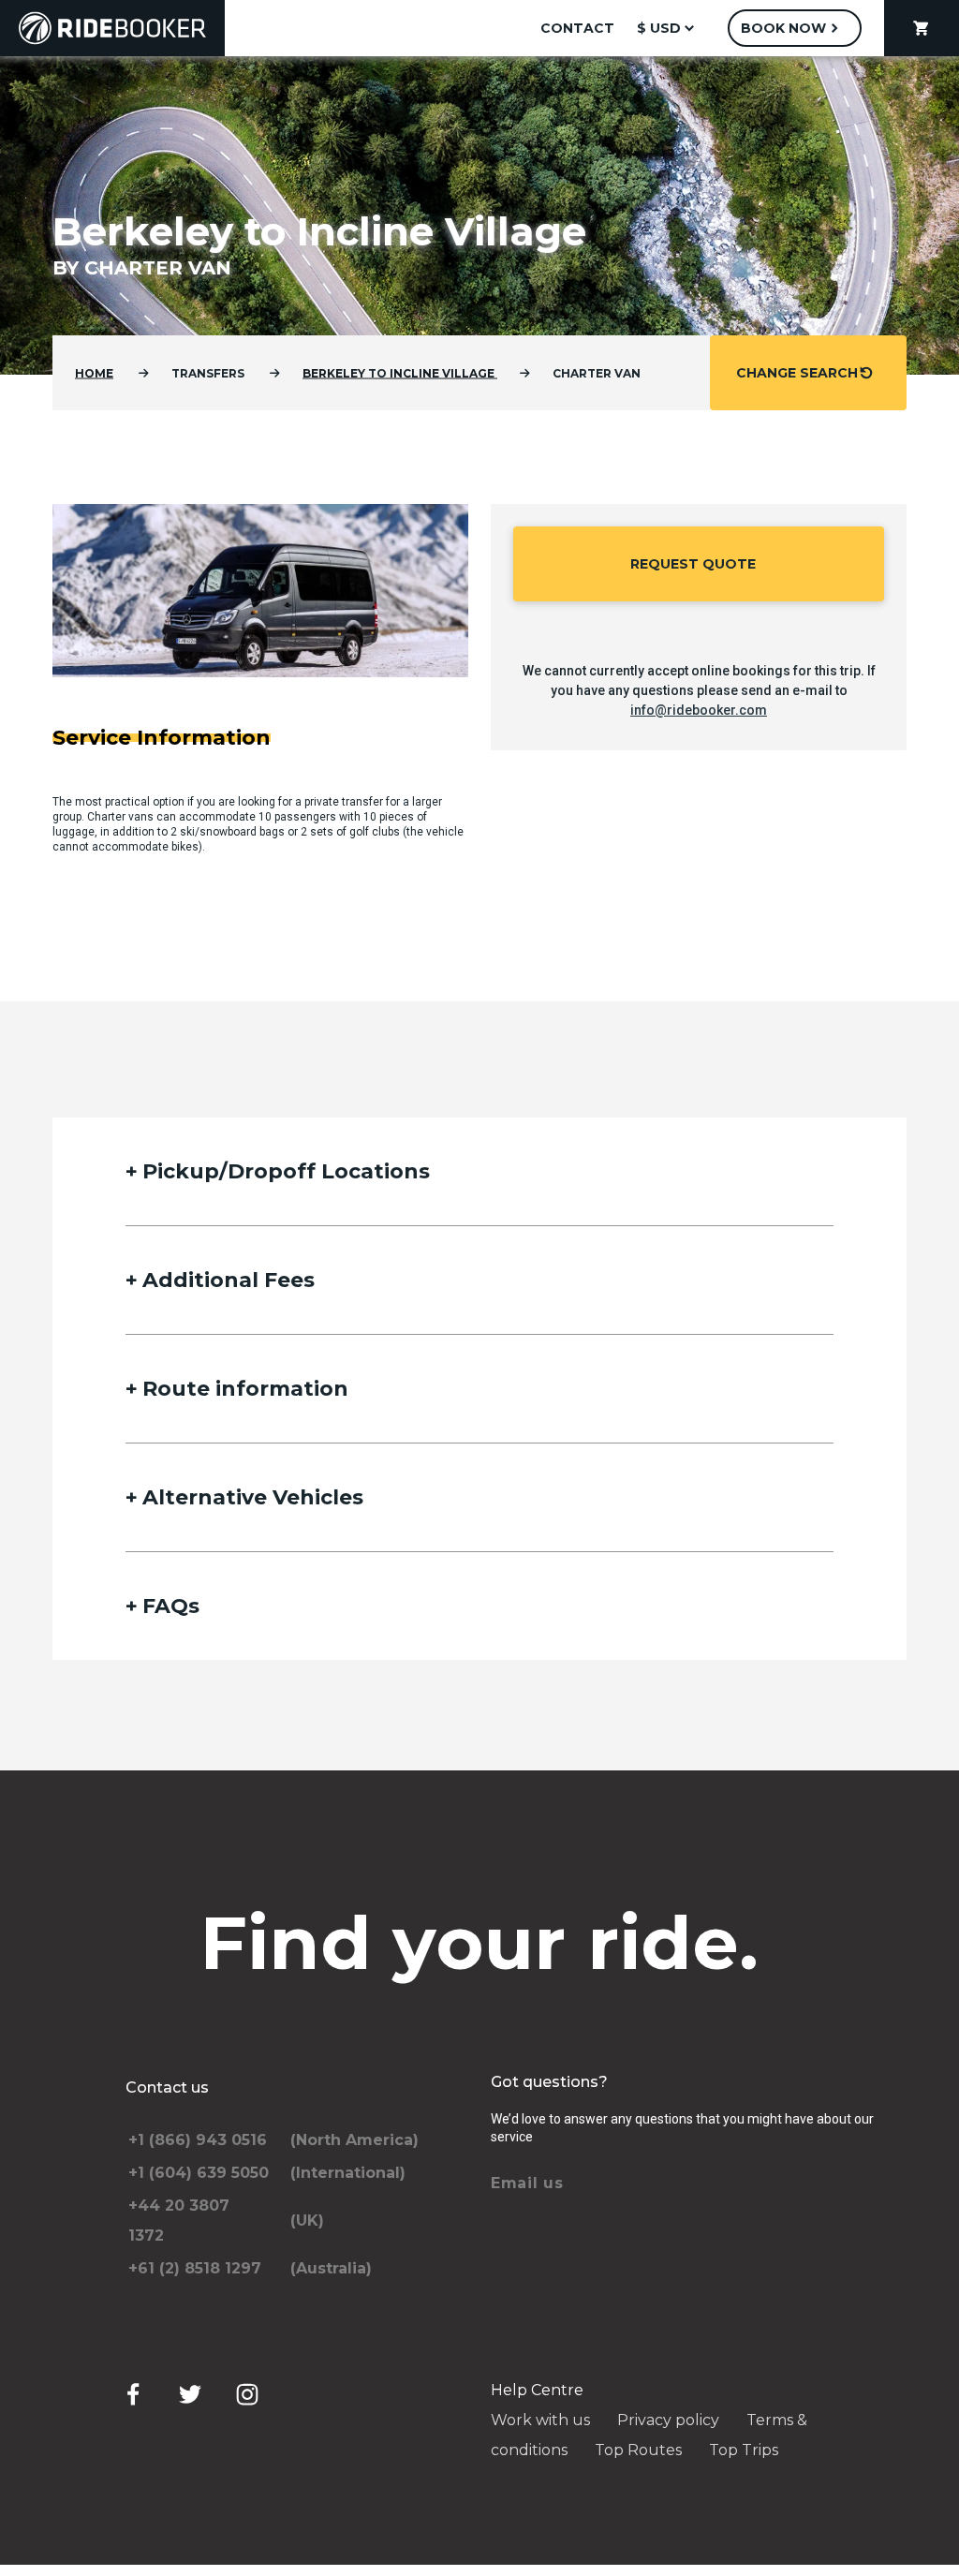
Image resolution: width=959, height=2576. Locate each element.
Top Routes (638, 2450)
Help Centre (537, 2390)
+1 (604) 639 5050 (199, 2173)
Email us (527, 2183)
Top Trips (744, 2450)
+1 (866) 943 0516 (198, 2140)
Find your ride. (480, 1943)
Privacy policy (668, 2420)
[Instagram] (247, 2394)
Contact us (167, 2087)
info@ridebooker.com (699, 710)
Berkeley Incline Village (400, 373)
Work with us (540, 2420)
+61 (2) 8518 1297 (195, 2268)
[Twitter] (190, 2394)
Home (94, 373)
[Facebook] (133, 2394)
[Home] (112, 28)
